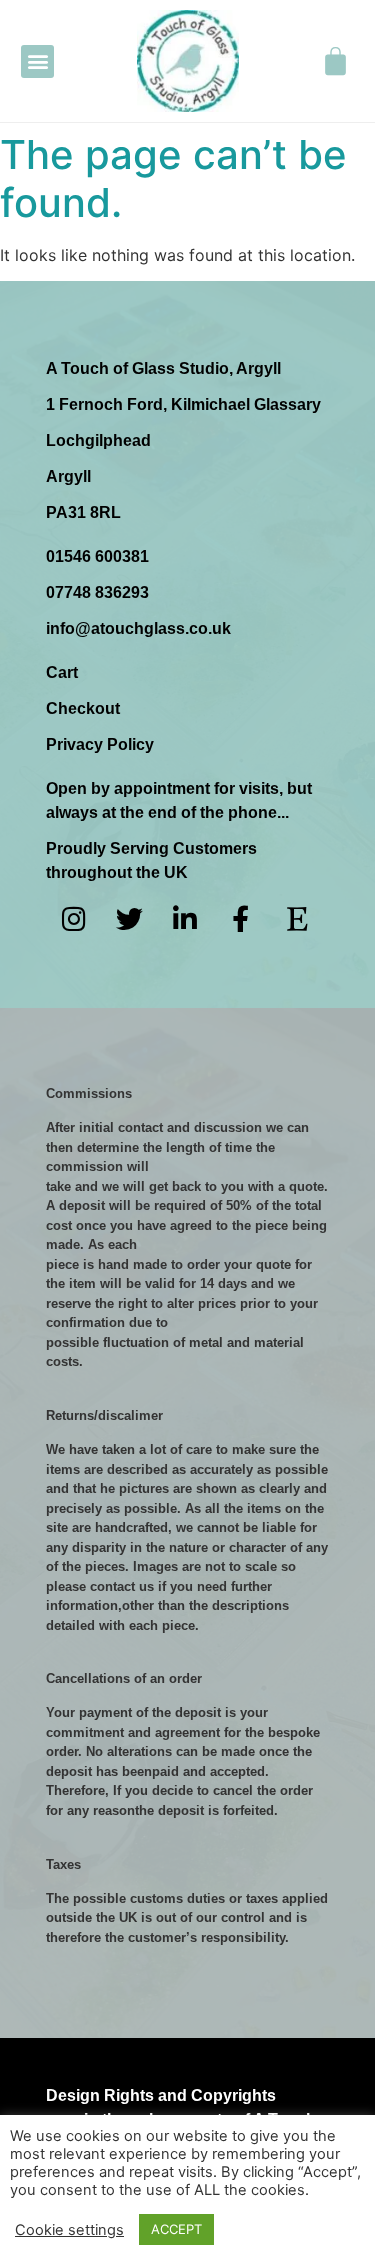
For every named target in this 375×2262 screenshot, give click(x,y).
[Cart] (335, 61)
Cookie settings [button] (69, 2230)
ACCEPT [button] (176, 2229)
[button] (37, 61)
